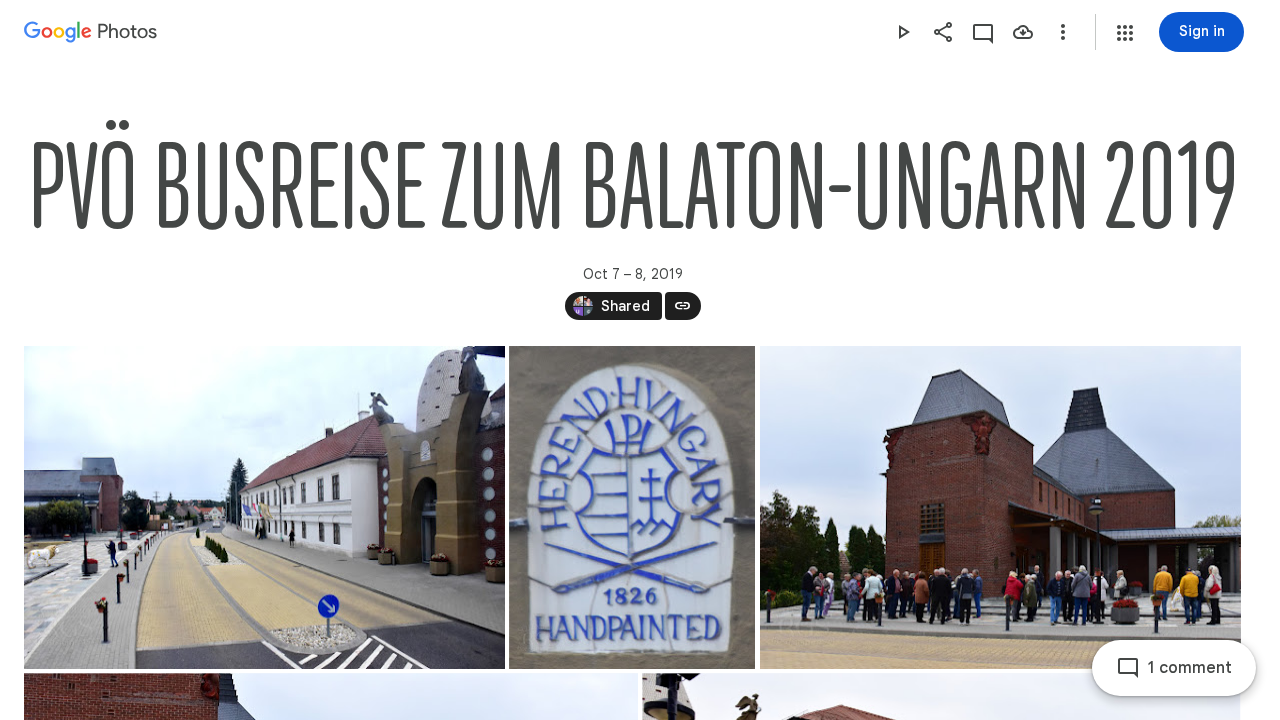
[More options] (1063, 32)
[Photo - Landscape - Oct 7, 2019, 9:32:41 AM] (264, 507)
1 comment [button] (1190, 668)
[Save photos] (1023, 32)
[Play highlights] (903, 32)
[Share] (943, 32)
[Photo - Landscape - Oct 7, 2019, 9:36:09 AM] (1000, 507)
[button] (1125, 33)
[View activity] (983, 32)
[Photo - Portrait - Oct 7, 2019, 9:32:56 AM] (632, 507)
